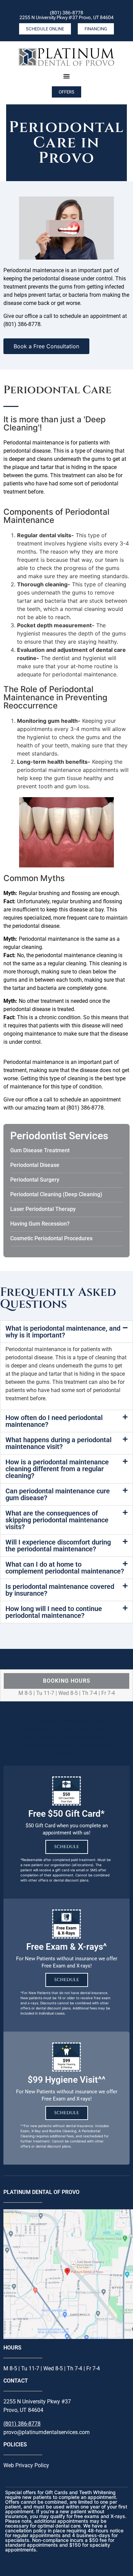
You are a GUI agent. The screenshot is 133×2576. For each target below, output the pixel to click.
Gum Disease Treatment (40, 1150)
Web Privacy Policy (26, 2465)
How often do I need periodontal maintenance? (54, 1421)
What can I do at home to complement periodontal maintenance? (65, 1568)
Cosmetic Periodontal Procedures (51, 1238)
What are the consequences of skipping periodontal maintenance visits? (57, 1520)
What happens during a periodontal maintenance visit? (58, 1443)
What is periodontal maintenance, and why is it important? (63, 1332)
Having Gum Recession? (40, 1224)
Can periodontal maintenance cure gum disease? (58, 1494)
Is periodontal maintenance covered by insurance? (60, 1590)
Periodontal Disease (35, 1165)
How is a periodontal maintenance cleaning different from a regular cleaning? (57, 1469)
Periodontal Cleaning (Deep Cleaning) (56, 1194)
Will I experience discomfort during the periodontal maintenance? (58, 1546)
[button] (66, 1332)
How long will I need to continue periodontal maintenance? (54, 1612)
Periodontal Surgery (35, 1180)
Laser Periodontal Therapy (43, 1209)
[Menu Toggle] (66, 76)
